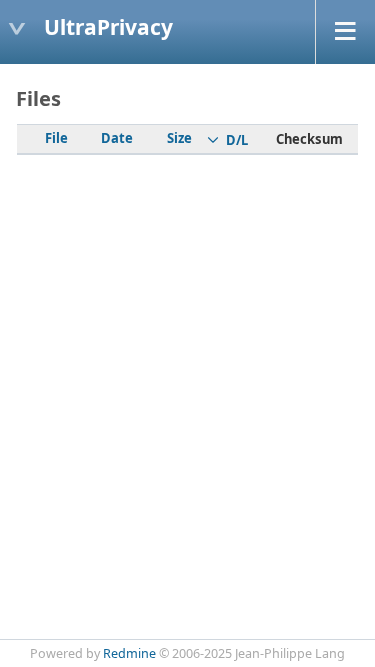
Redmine (129, 653)
